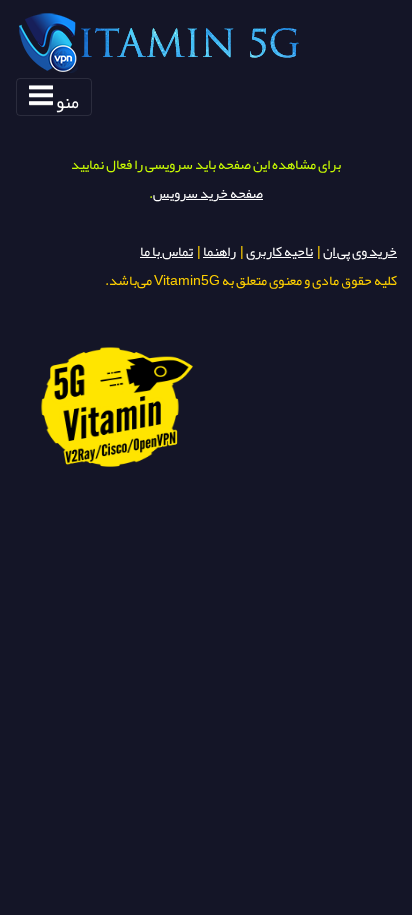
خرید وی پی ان (360, 251)
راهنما (219, 251)
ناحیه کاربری (279, 251)
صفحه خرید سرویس (208, 193)
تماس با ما (166, 251)
